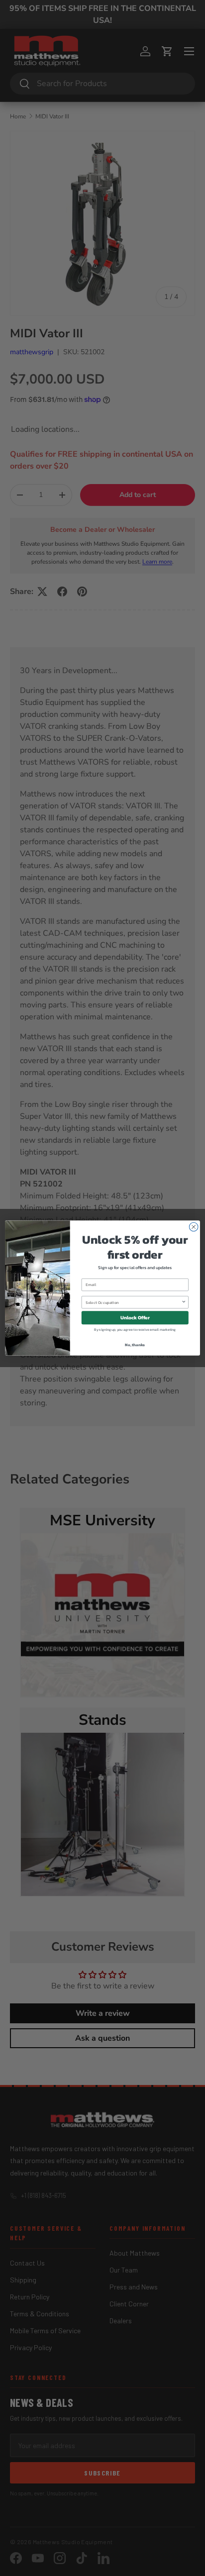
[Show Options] (184, 1302)
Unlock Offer (135, 1318)
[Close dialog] (194, 1227)
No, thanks (135, 1345)
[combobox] (133, 1302)
